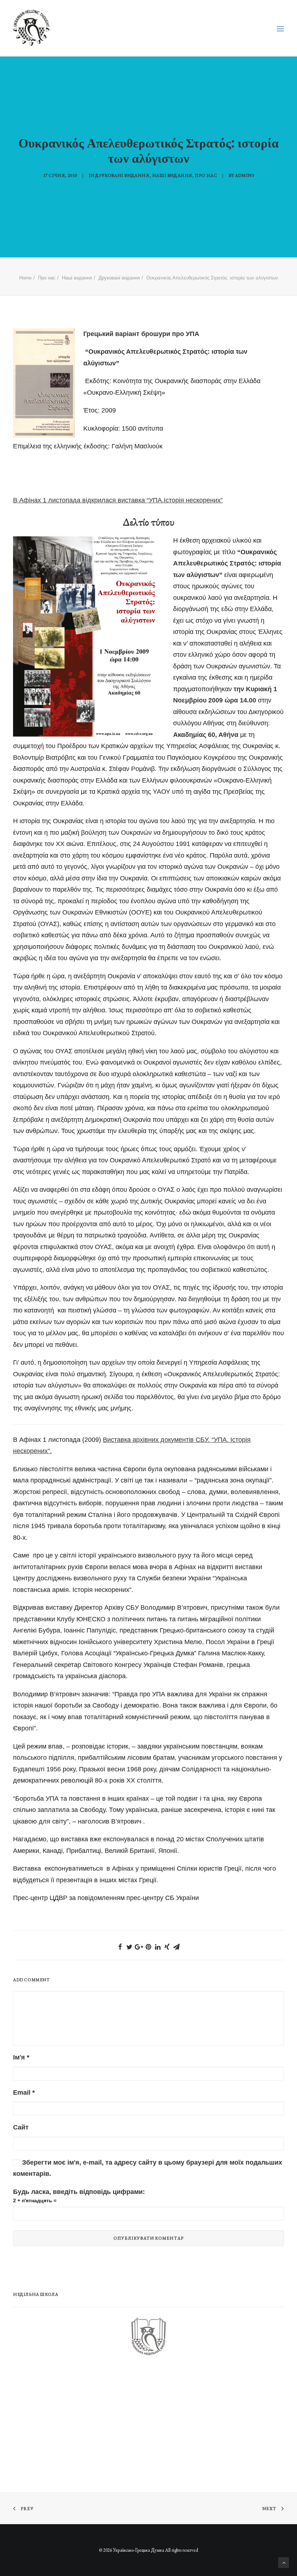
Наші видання (172, 175)
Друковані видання (122, 175)
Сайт (21, 2127)
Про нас (206, 175)
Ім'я (21, 2057)
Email (24, 2092)
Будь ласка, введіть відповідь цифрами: (79, 2192)
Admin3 (245, 175)
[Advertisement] (67, 2421)
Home (25, 278)
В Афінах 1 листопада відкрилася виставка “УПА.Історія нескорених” (118, 500)
